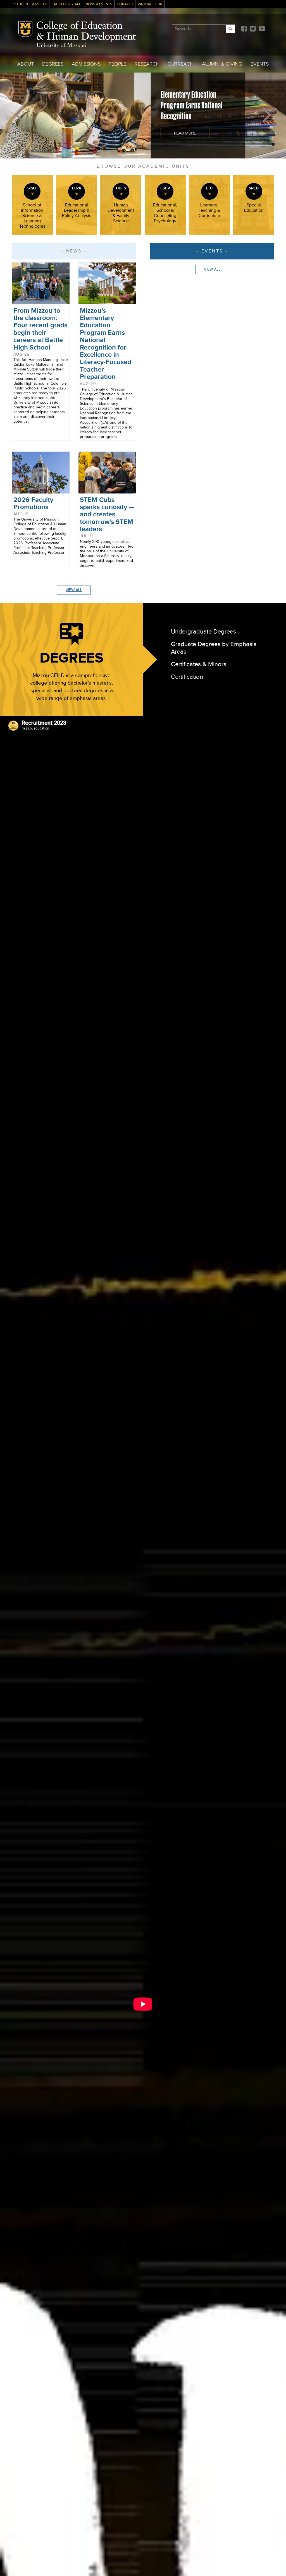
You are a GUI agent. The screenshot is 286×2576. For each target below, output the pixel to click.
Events (260, 64)
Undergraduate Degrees (203, 632)
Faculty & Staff (66, 4)
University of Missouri (61, 46)
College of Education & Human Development (86, 32)
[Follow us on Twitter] (253, 29)
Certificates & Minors (199, 664)
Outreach (181, 64)
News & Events (99, 4)
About (26, 64)
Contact (125, 4)
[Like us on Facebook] (244, 29)
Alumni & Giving (222, 64)
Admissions (86, 64)
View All (74, 590)
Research (147, 64)
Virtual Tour (150, 4)
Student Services (31, 4)
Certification (187, 677)
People (117, 64)
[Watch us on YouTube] (262, 29)
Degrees (53, 64)
